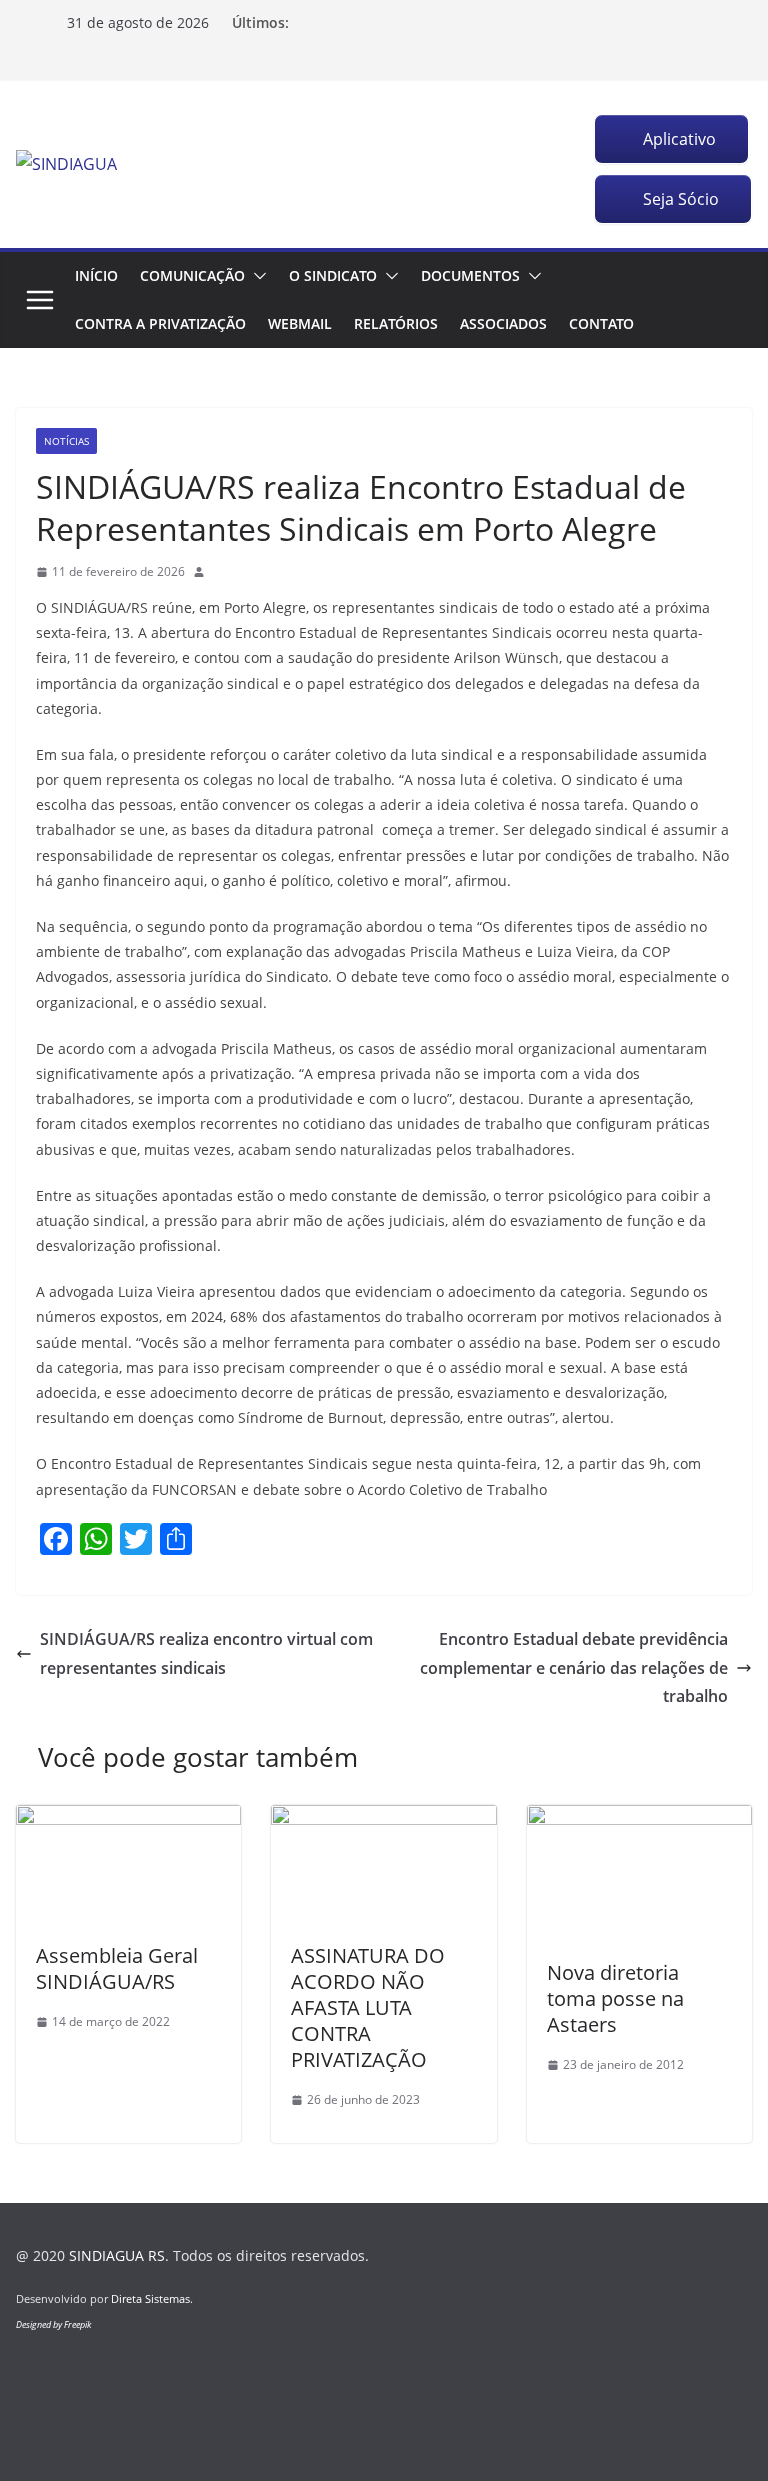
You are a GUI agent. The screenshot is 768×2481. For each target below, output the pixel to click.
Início (96, 275)
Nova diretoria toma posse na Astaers (615, 1998)
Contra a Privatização (160, 323)
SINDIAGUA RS (117, 2255)
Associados (503, 323)
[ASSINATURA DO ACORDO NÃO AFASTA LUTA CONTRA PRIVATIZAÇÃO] (383, 1819)
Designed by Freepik (53, 2324)
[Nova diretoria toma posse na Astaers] (639, 1819)
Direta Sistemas (150, 2298)
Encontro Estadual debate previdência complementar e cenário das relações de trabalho (574, 1668)
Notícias (66, 441)
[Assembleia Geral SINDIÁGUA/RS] (128, 1819)
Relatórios (396, 323)
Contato (601, 323)
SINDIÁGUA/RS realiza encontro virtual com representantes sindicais (206, 1653)
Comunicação (192, 275)
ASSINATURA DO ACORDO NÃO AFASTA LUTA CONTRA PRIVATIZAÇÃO (368, 2007)
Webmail (300, 323)
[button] (256, 276)
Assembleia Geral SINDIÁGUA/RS (117, 1968)
